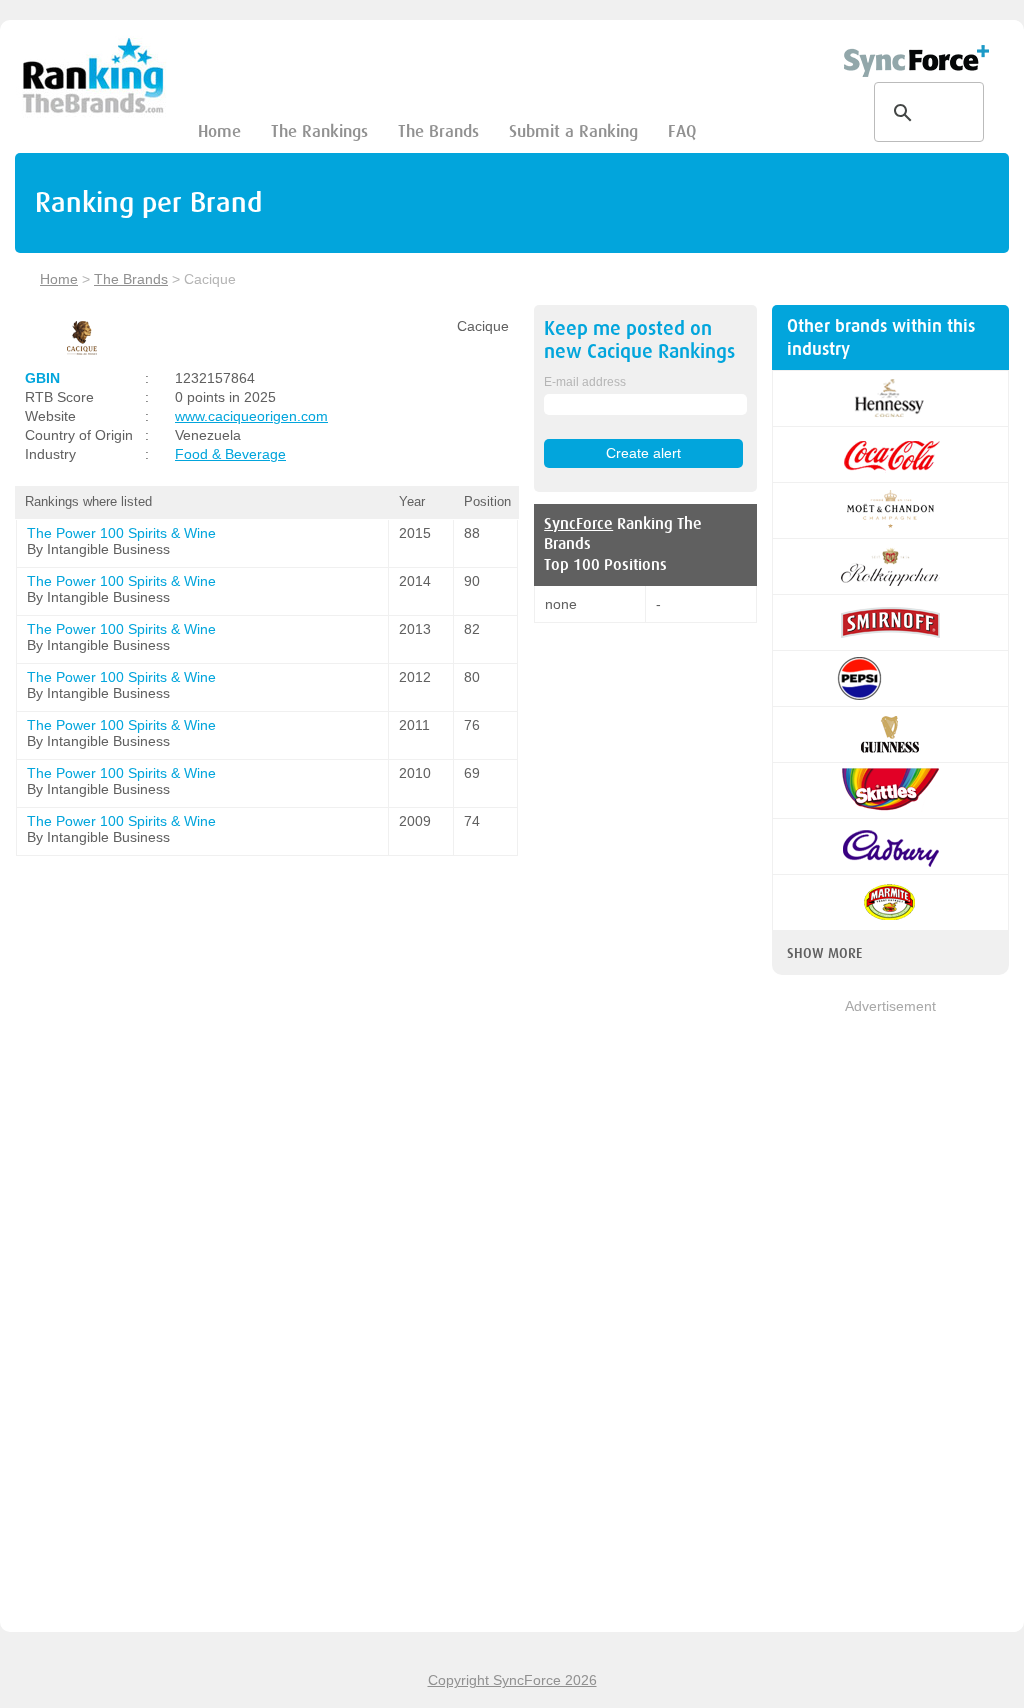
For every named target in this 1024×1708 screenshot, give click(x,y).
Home (219, 131)
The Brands (438, 131)
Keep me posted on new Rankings (639, 340)
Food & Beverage (230, 454)
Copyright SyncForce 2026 (512, 1680)
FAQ (682, 131)
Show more (824, 953)
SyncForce (578, 524)
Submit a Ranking (573, 131)
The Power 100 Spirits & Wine (121, 533)
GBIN (42, 378)
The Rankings (319, 131)
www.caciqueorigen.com (251, 416)
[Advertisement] (890, 1317)
